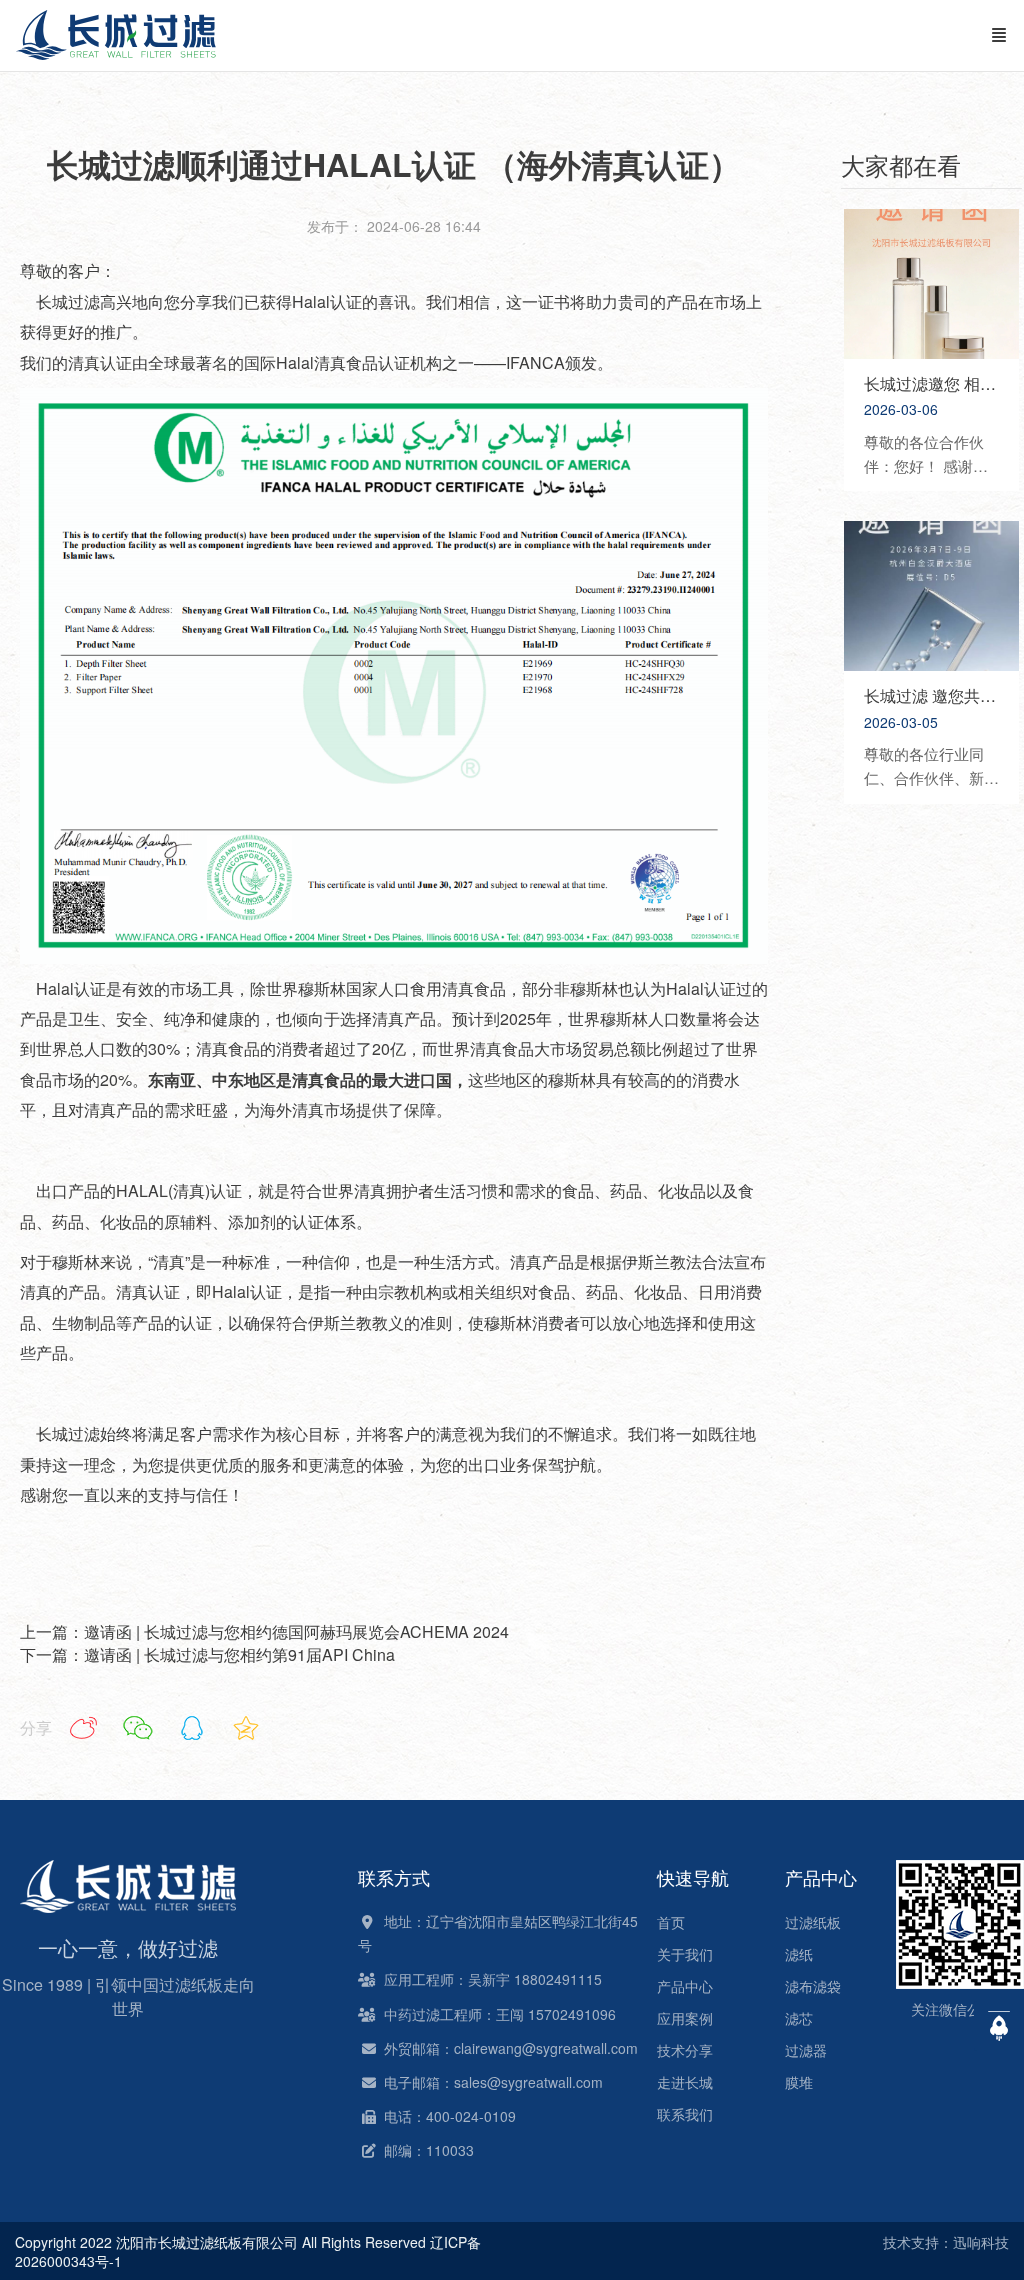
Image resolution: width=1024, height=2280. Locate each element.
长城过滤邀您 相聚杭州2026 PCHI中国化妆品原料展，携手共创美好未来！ (931, 384)
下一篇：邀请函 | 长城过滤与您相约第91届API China (207, 1654)
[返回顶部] (999, 2026)
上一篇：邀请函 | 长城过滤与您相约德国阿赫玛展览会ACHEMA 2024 (264, 1631)
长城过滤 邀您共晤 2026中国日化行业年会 (931, 696)
